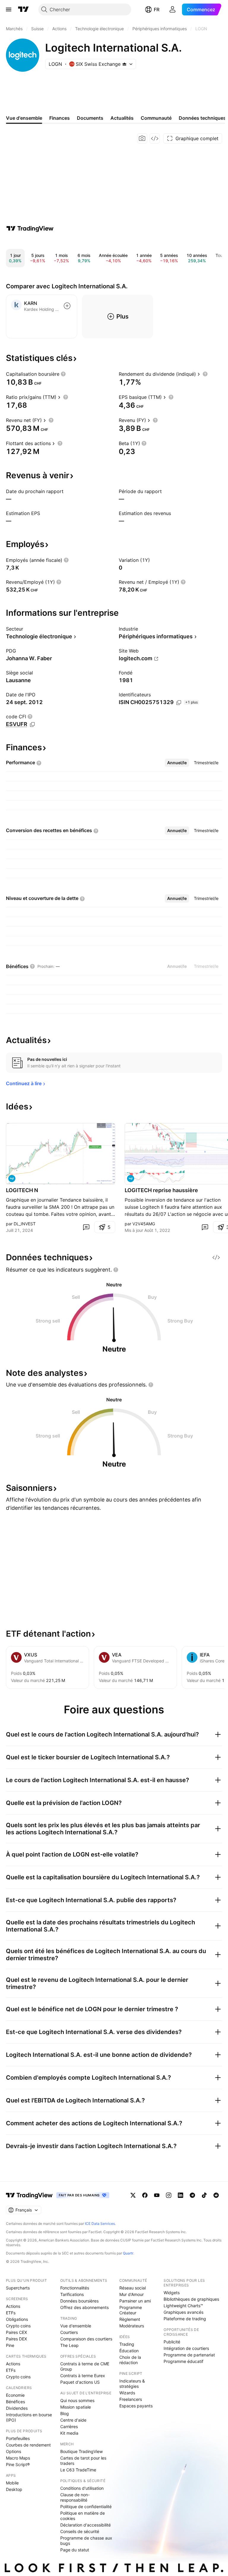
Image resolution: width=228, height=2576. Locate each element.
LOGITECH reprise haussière (161, 1190)
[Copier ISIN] (179, 703)
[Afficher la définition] (63, 374)
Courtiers (69, 2332)
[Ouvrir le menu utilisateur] (172, 9)
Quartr (128, 2253)
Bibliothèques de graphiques (191, 2299)
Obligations (17, 2319)
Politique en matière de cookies (83, 2516)
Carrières (69, 2427)
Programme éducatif (183, 2361)
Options (14, 2451)
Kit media (69, 2433)
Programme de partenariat (189, 2355)
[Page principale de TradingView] (23, 9)
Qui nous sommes (77, 2400)
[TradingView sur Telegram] (192, 2195)
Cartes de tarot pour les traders (83, 2461)
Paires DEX (16, 2339)
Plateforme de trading (185, 2319)
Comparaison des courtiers (86, 2339)
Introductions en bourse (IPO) (29, 2417)
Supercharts (18, 2288)
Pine (10, 2345)
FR (157, 9)
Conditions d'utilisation (82, 2488)
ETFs (11, 2313)
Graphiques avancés (183, 2312)
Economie (15, 2395)
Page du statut (75, 2550)
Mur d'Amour (132, 2294)
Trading (127, 2344)
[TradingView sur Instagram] (169, 2195)
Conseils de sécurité (80, 2531)
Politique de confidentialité (86, 2507)
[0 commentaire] (86, 1227)
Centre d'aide (73, 2420)
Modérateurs (132, 2326)
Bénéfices (15, 2402)
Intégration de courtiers (186, 2348)
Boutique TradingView (81, 2451)
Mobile (12, 2483)
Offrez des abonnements (84, 2307)
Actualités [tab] (122, 118)
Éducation (129, 2351)
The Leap (69, 2345)
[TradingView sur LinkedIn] (180, 2195)
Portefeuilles (18, 2438)
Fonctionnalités (75, 2288)
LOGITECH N (22, 1190)
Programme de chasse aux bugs (86, 2541)
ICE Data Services (100, 2224)
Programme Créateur (131, 2310)
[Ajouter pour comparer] (67, 306)
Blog (65, 2413)
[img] (124, 64)
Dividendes (17, 2408)
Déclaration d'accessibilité (85, 2525)
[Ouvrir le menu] (9, 9)
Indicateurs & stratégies (132, 2384)
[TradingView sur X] (133, 2195)
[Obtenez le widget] (155, 138)
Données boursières (79, 2301)
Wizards (127, 2393)
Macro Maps (18, 2458)
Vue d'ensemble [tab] (24, 118)
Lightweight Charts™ (183, 2306)
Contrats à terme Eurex (83, 2376)
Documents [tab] (90, 118)
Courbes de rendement (28, 2445)
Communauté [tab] (156, 118)
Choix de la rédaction (130, 2360)
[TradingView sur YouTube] (157, 2195)
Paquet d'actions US (80, 2382)
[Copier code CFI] (32, 725)
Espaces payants (136, 2406)
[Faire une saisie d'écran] (142, 138)
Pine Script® (18, 2464)
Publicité (172, 2342)
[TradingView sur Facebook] (145, 2195)
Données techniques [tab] (202, 118)
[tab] (177, 763)
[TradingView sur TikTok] (204, 2195)
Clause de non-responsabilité (75, 2497)
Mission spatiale (76, 2407)
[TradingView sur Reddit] (216, 2195)
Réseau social (133, 2288)
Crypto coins (18, 2326)
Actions (13, 2306)
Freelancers (131, 2399)
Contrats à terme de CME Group (85, 2366)
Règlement (130, 2319)
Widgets (172, 2293)
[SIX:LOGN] (12, 1179)
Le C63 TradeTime (78, 2470)
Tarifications (72, 2294)
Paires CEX (16, 2332)
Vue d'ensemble (76, 2326)
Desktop (14, 2489)
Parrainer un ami (135, 2301)
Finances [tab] (60, 118)
